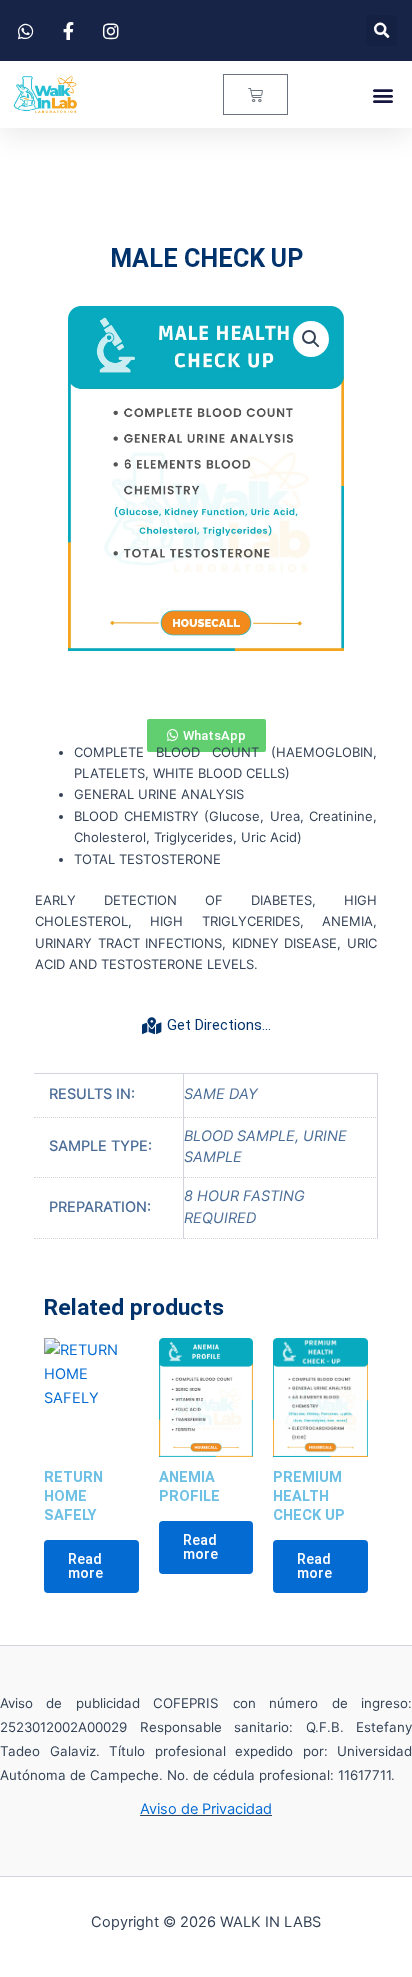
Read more (85, 1566)
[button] (381, 30)
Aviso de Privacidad (206, 1809)
